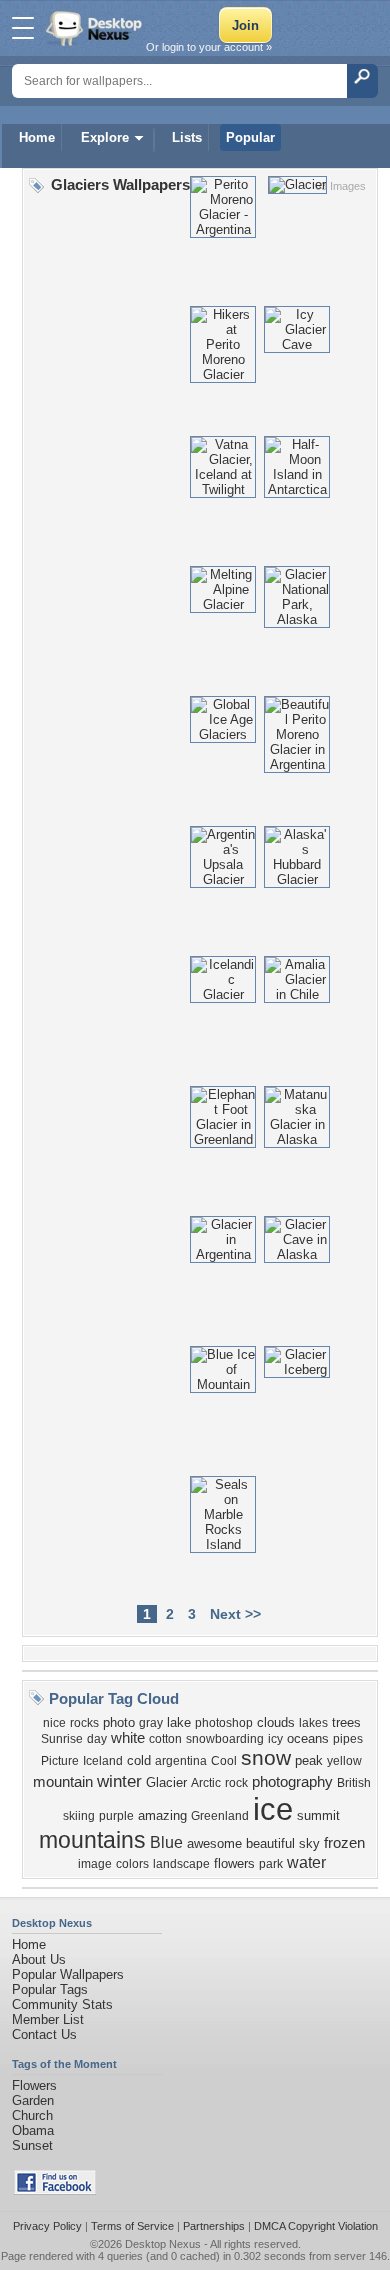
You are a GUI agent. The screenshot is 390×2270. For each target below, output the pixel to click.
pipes (348, 1739)
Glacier (166, 1782)
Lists (187, 137)
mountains (92, 1840)
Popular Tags (50, 1989)
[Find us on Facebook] (55, 2190)
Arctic (206, 1783)
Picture (60, 1761)
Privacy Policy (47, 2226)
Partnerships (214, 2226)
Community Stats (62, 2004)
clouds (276, 1722)
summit (318, 1815)
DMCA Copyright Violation (316, 2226)
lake (179, 1722)
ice (273, 1809)
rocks (84, 1723)
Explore (105, 137)
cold (139, 1760)
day (97, 1739)
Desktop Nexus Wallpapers (96, 28)
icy (275, 1739)
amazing (162, 1815)
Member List (48, 2019)
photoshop (224, 1723)
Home (37, 137)
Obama (33, 2130)
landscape (181, 1864)
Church (32, 2115)
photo (119, 1722)
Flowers (34, 2085)
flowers (234, 1863)
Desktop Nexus (163, 2244)
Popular (250, 137)
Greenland (220, 1816)
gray (151, 1723)
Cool (224, 1761)
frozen (344, 1843)
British (354, 1783)
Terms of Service (132, 2226)
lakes (313, 1723)
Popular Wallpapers (68, 1974)
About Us (39, 1959)
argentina (181, 1761)
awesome (214, 1843)
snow (266, 1758)
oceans (308, 1738)
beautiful (270, 1843)
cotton (165, 1739)
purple (116, 1816)
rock (236, 1783)
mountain (63, 1782)
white (128, 1738)
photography (292, 1782)
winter (119, 1781)
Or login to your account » (209, 47)
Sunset (32, 2145)
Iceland (103, 1761)
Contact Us (44, 2034)
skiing (79, 1816)
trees (346, 1722)
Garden (33, 2100)
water (306, 1862)
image (95, 1864)
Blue (166, 1842)
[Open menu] (23, 28)
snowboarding (225, 1739)
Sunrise (62, 1739)
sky (309, 1843)
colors (132, 1864)
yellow (344, 1761)
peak (309, 1760)
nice (54, 1723)
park (271, 1864)
